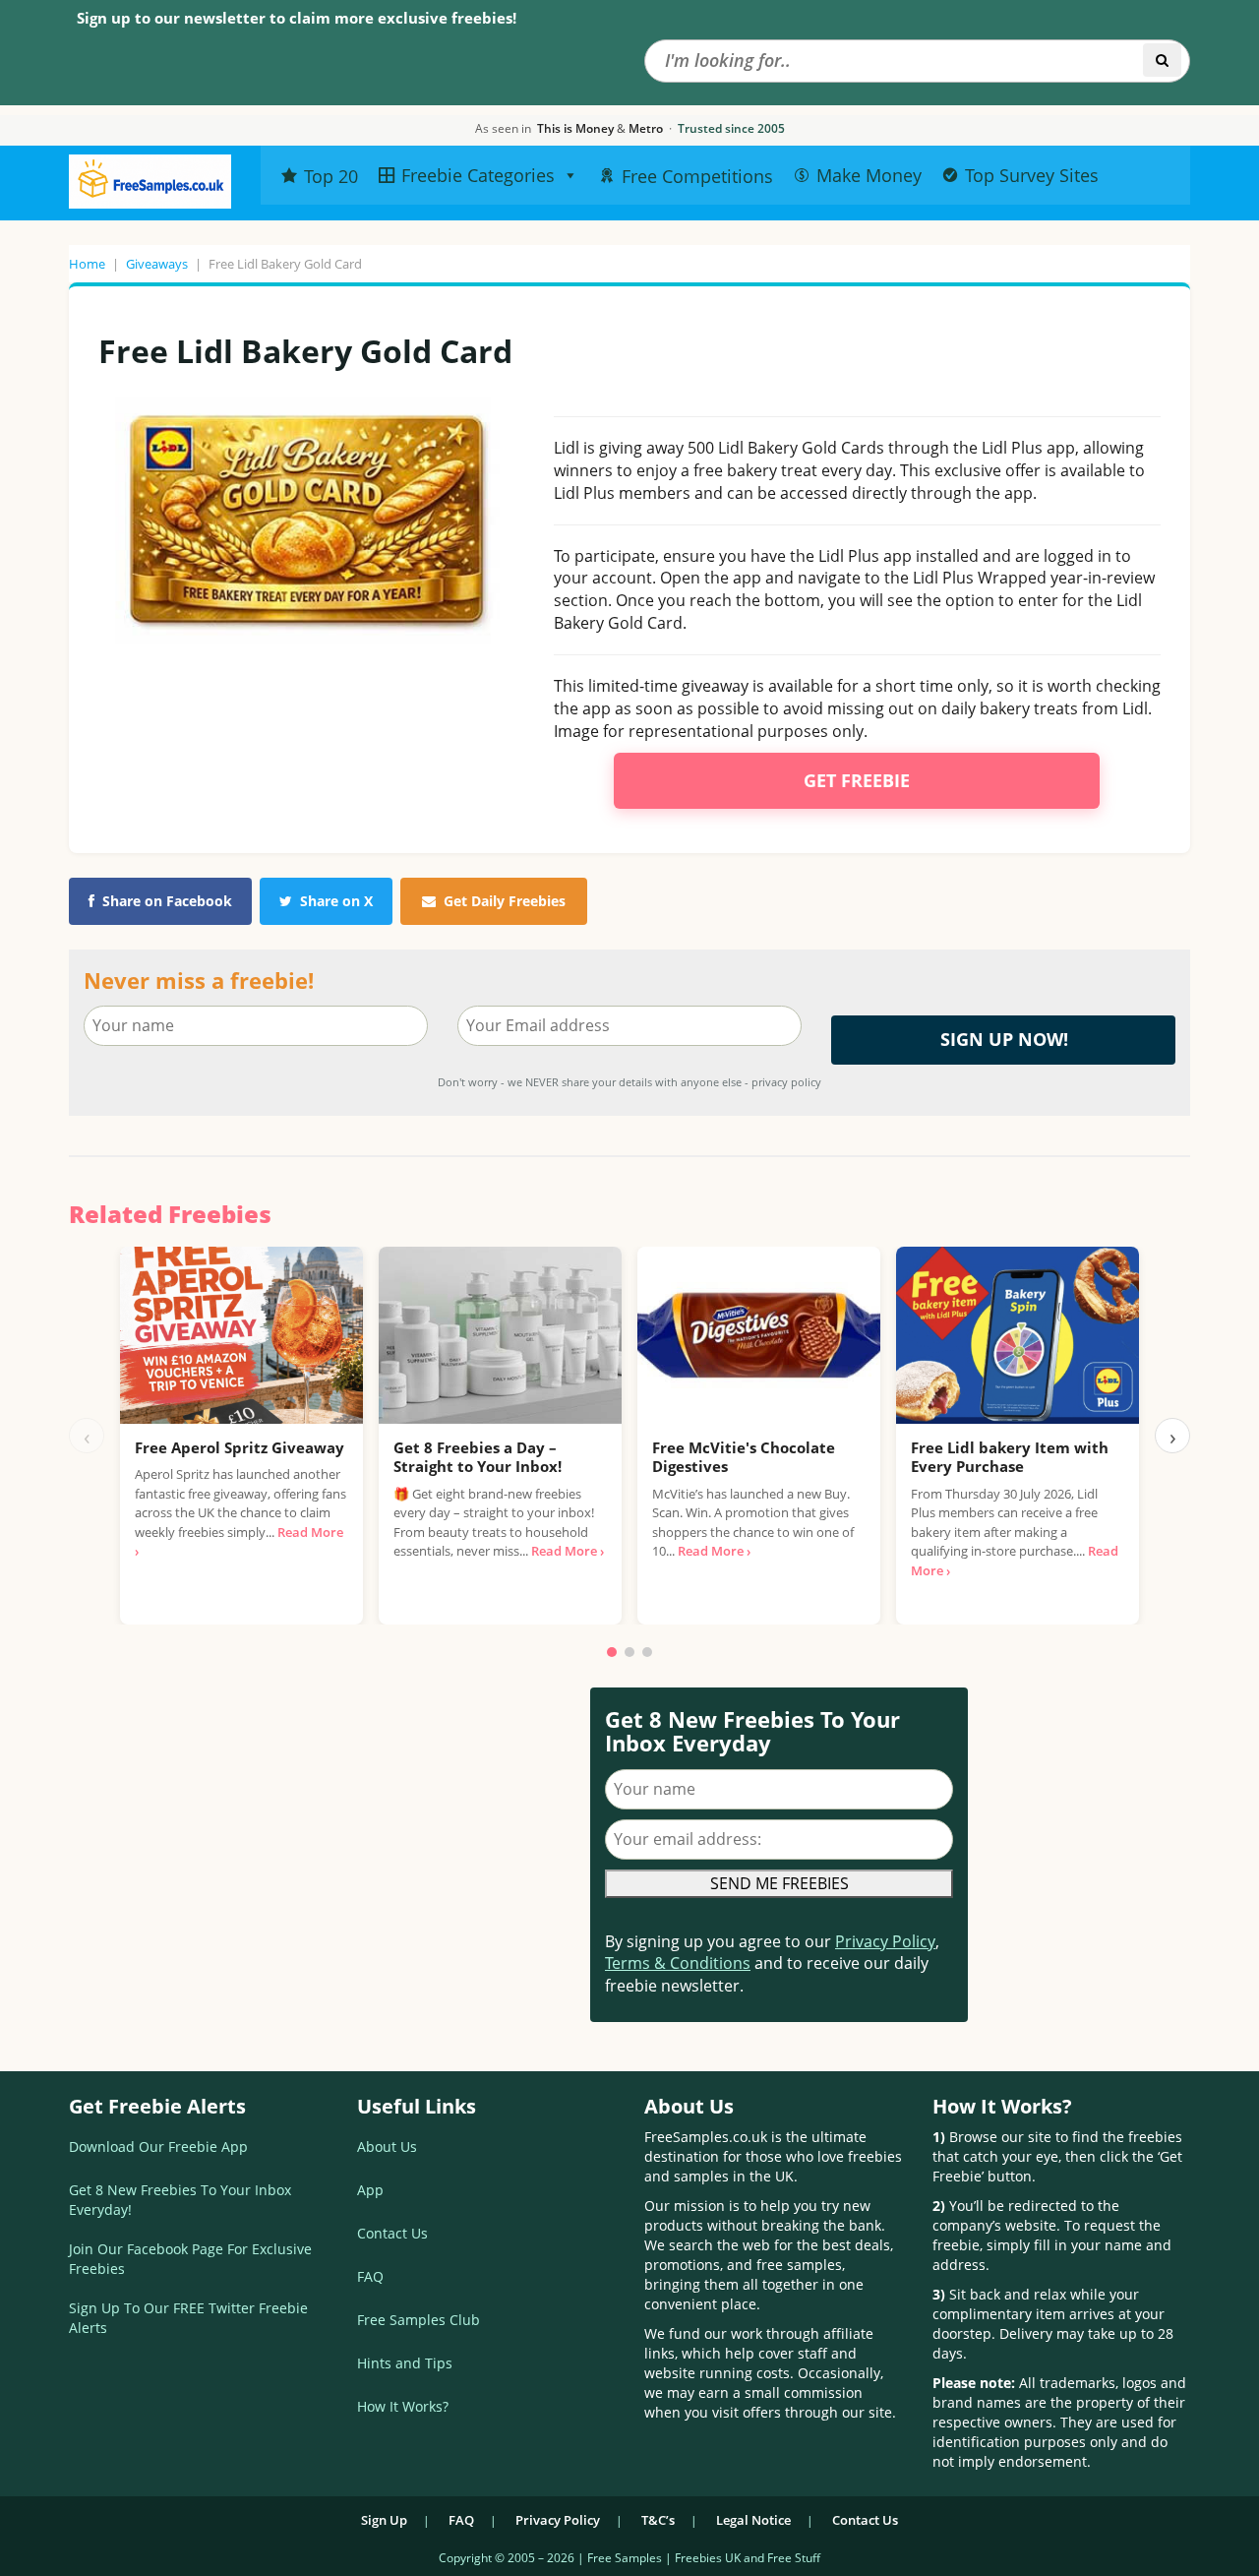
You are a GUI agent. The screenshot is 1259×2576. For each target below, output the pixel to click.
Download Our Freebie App (158, 2147)
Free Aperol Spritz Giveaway (240, 1447)
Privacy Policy (885, 1941)
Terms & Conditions (678, 1963)
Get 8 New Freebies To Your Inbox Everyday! (180, 2200)
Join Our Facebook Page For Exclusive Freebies (190, 2259)
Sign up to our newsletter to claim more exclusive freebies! (297, 18)
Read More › (568, 1551)
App (370, 2190)
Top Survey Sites (1032, 175)
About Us (387, 2147)
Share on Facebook (167, 901)
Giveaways (157, 264)
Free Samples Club (419, 2320)
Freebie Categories (478, 175)
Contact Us (392, 2233)
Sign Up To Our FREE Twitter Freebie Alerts (188, 2318)
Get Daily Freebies (505, 901)
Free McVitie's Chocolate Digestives (744, 1457)
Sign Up (384, 2520)
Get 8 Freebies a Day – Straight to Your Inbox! (478, 1457)
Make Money (869, 175)
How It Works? (403, 2406)
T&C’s (658, 2520)
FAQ (370, 2276)
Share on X (336, 901)
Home (87, 264)
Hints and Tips (405, 2363)
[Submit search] (1162, 60)
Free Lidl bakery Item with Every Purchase (1010, 1457)
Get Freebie (857, 780)
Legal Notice (753, 2520)
